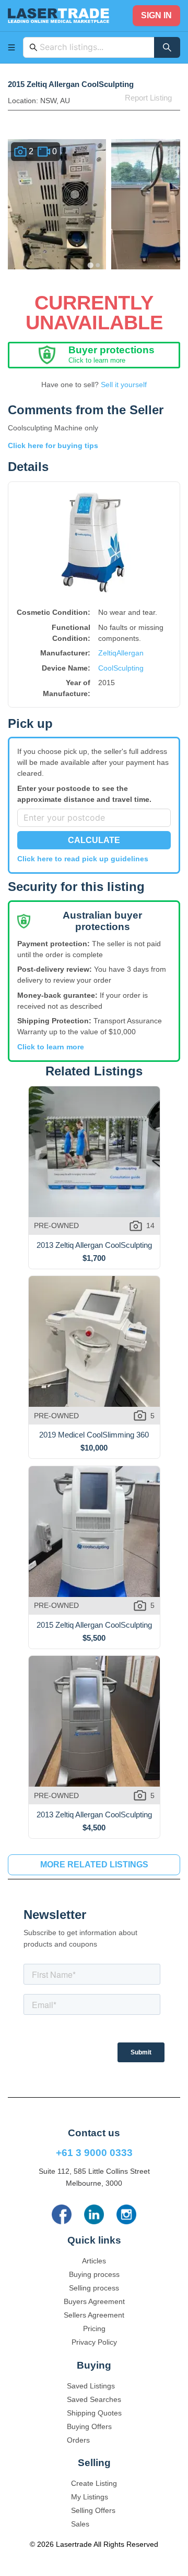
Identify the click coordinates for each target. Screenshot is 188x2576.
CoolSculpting (121, 668)
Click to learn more (51, 1047)
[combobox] (94, 47)
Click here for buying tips (53, 445)
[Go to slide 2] (98, 265)
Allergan (130, 653)
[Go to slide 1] (90, 265)
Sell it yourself (124, 385)
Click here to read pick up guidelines (83, 859)
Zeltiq (107, 653)
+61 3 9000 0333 (94, 2153)
